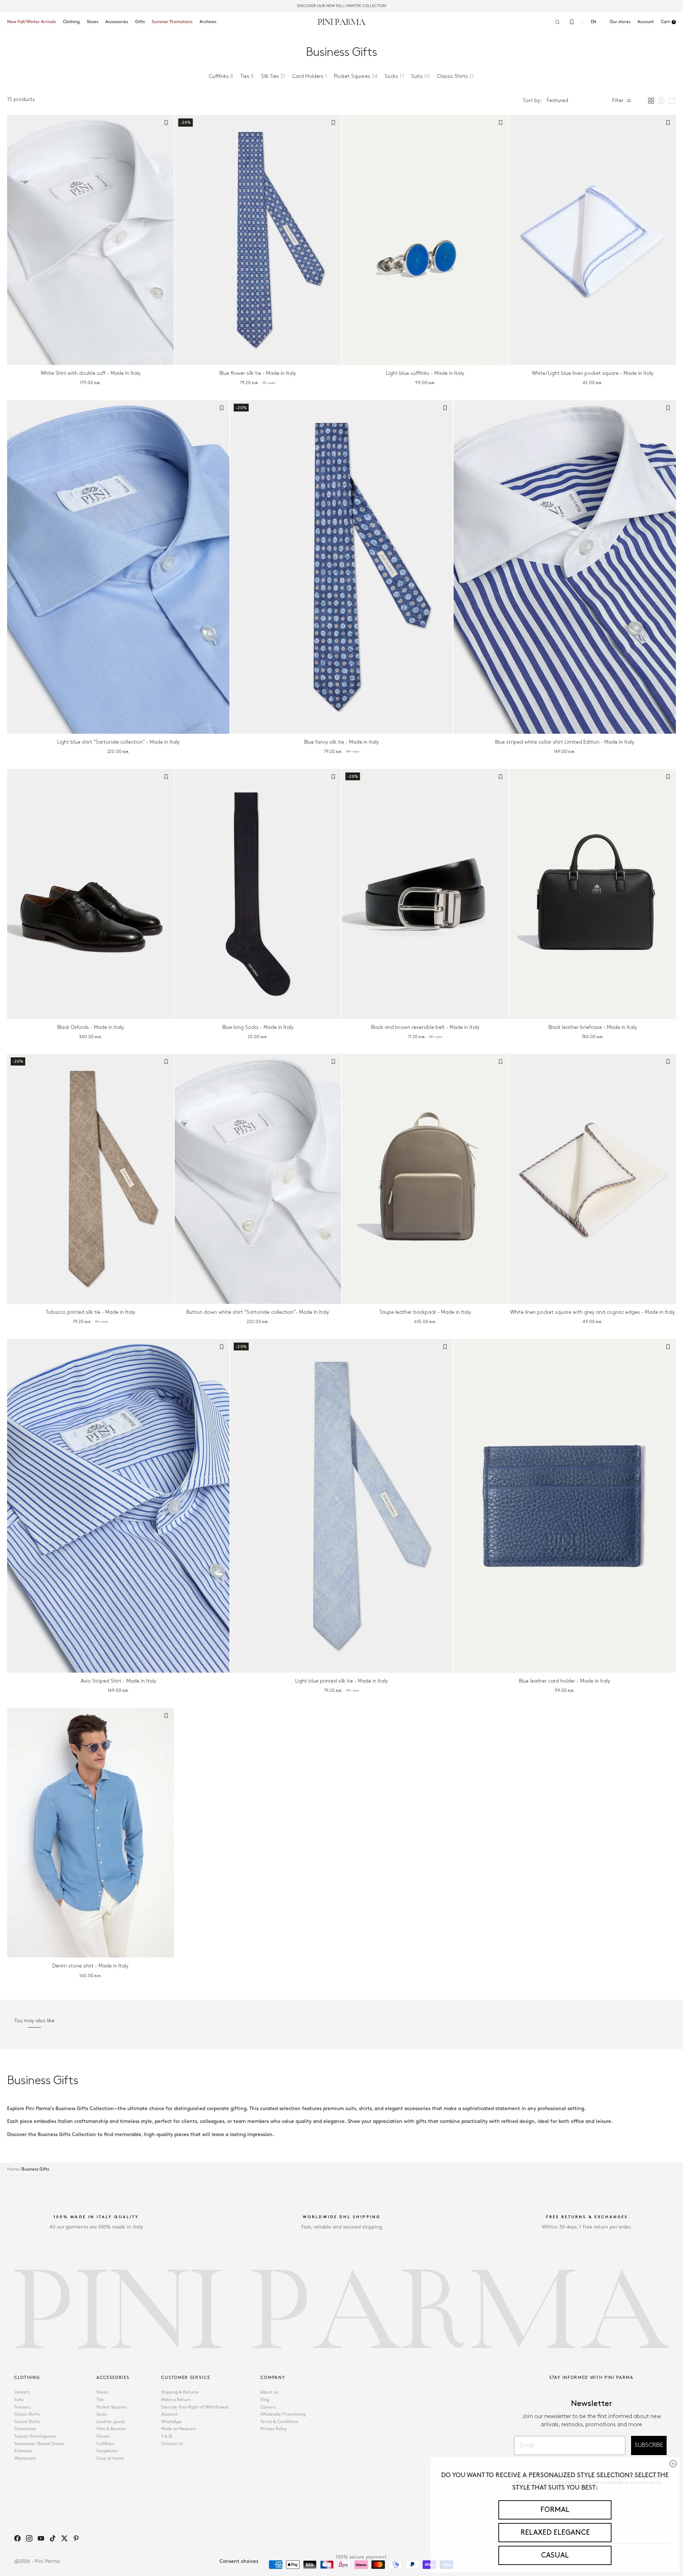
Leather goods (111, 2422)
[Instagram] (29, 2538)
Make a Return (176, 2400)
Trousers (22, 2407)
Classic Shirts (27, 2414)
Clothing (71, 22)
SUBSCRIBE (649, 2445)
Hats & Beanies (111, 2429)
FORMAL (555, 2510)
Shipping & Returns (180, 2392)
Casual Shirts (27, 2422)
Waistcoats (25, 2458)
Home (13, 2169)
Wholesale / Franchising (283, 2414)
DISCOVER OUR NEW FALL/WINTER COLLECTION (341, 6)
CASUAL (555, 2555)
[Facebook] (17, 2538)
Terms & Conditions (279, 2422)
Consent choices (239, 2561)
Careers (268, 2407)
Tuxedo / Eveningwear (35, 2436)
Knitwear (23, 2451)
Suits (19, 2400)
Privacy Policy (274, 2429)
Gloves (103, 2436)
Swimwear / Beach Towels (39, 2444)
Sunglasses (107, 2451)
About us (269, 2392)
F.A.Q (166, 2436)
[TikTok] (53, 2538)
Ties (100, 2400)
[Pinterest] (76, 2538)
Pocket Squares (112, 2407)
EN (594, 22)
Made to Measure (178, 2429)
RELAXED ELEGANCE (555, 2533)
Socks (102, 2414)
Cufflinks (105, 2444)
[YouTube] (41, 2538)
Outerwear (25, 2429)
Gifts (140, 22)
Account (169, 2414)
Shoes (92, 22)
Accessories (117, 22)
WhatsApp (171, 2422)
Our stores (620, 22)
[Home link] (342, 22)
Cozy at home (110, 2458)
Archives (208, 22)
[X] (64, 2538)
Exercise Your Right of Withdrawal (195, 2407)
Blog (265, 2400)
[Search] (557, 22)
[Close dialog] (673, 2464)
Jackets (22, 2392)
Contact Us (172, 2444)
